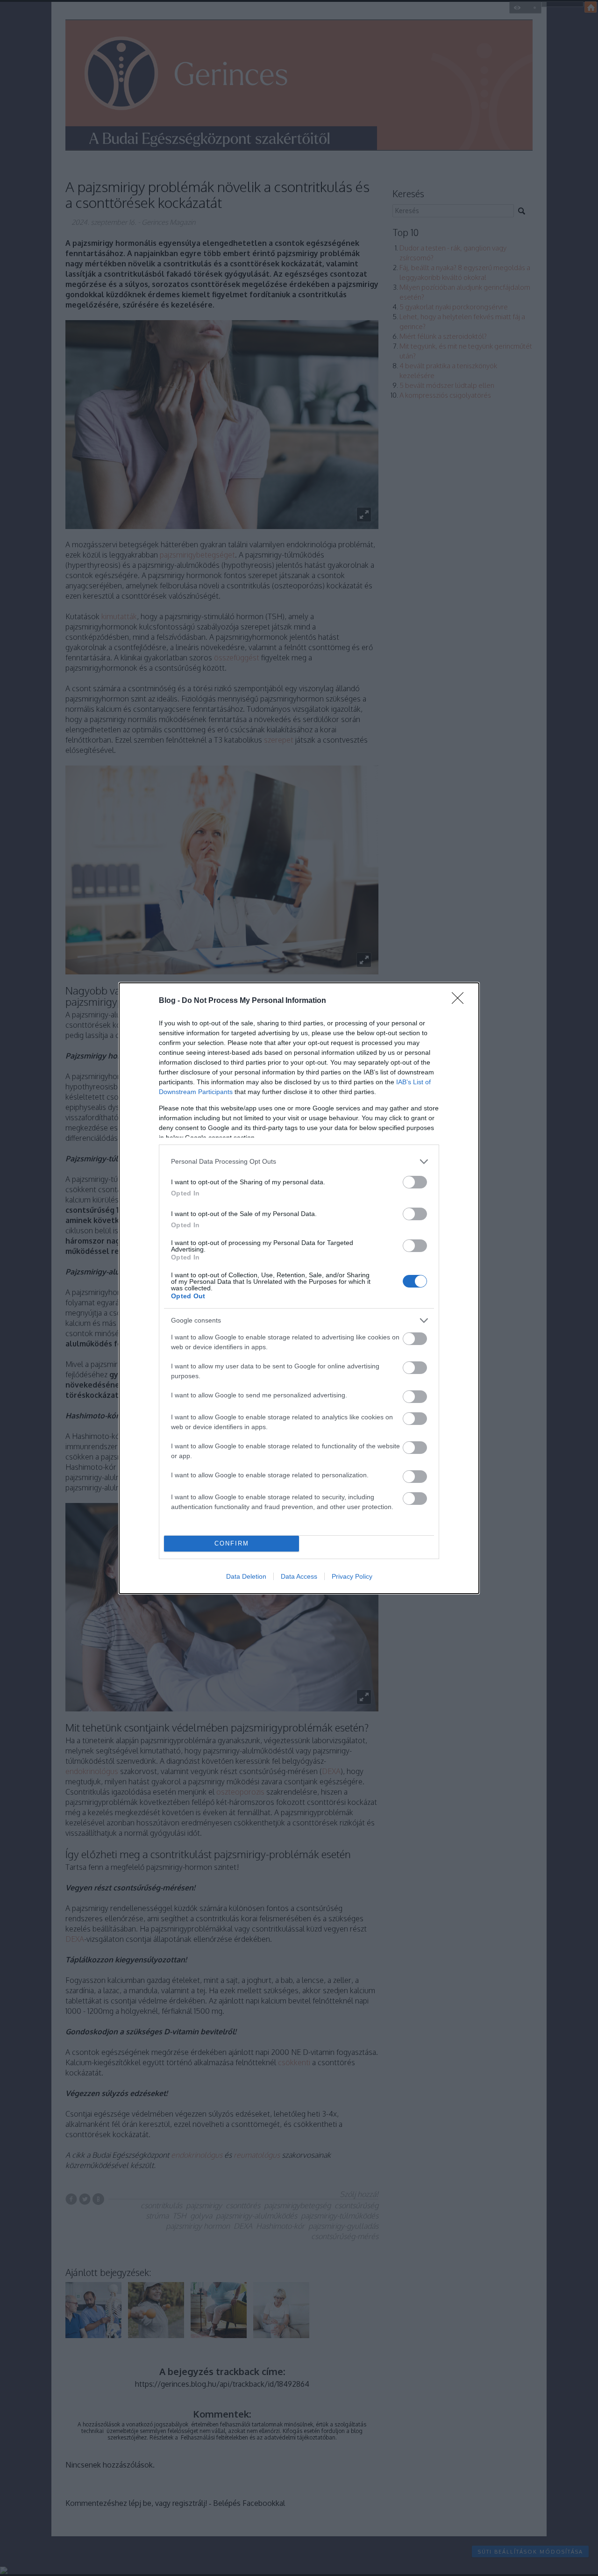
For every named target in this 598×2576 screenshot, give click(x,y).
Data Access (299, 1576)
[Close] (461, 1001)
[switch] (415, 1182)
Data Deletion (246, 1576)
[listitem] (299, 1162)
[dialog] (299, 1288)
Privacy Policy (352, 1576)
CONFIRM (232, 1543)
